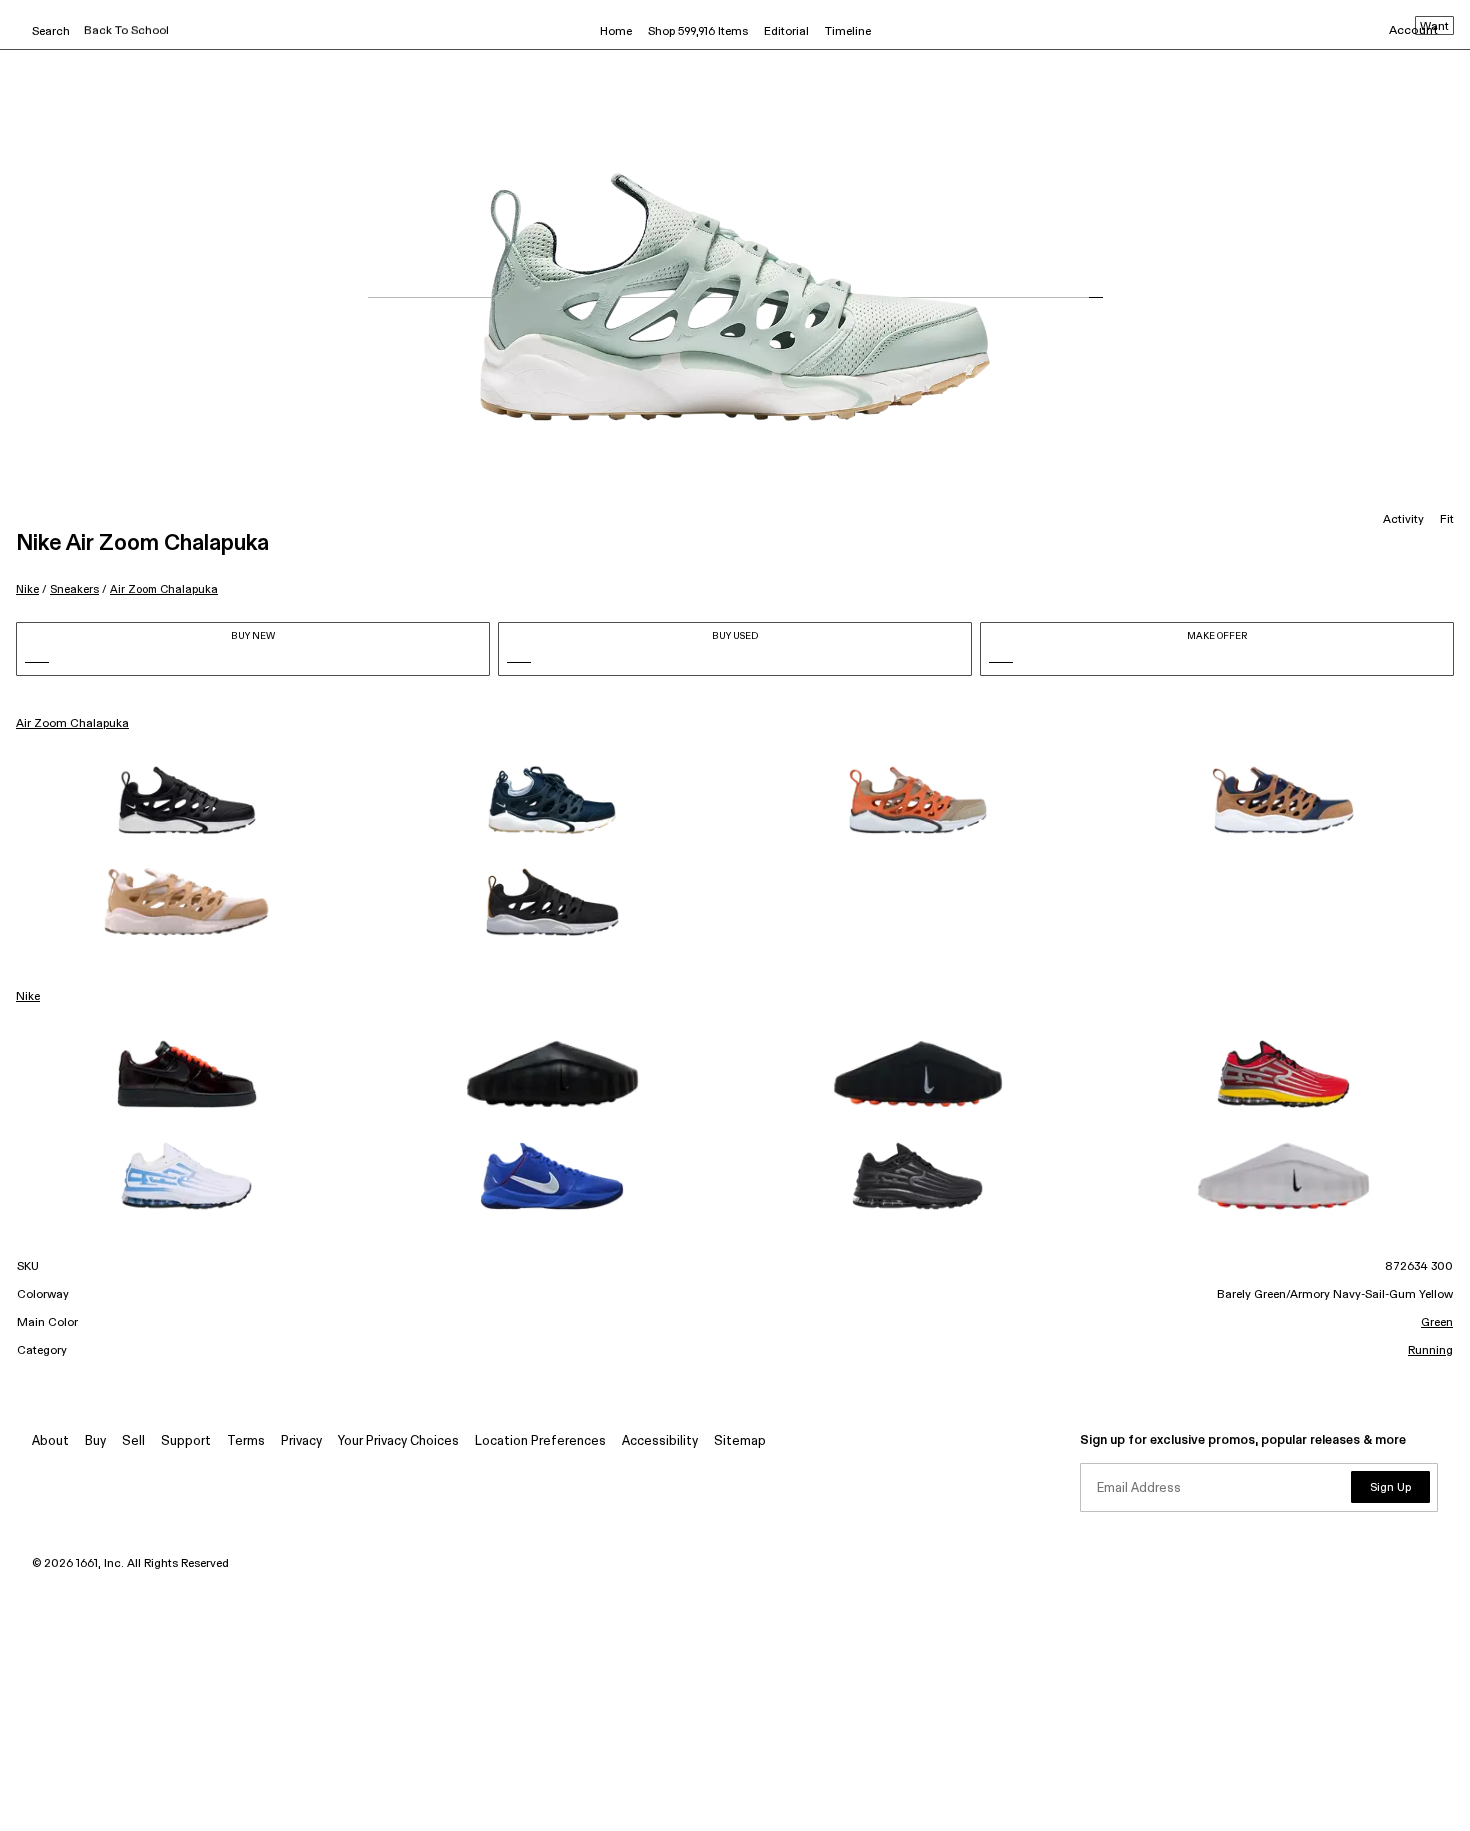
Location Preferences (540, 1441)
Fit (1447, 520)
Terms (246, 1441)
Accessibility (660, 1441)
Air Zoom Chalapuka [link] (72, 724)
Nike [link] (28, 997)
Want (1434, 27)
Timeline (848, 32)
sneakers (74, 589)
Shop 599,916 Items (698, 32)
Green (1437, 1323)
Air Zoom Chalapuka (164, 589)
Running (1430, 1351)
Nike (27, 589)
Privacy (301, 1441)
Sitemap (740, 1441)
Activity (1403, 520)
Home (616, 32)
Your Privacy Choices (398, 1441)
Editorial (786, 32)
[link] (187, 800)
